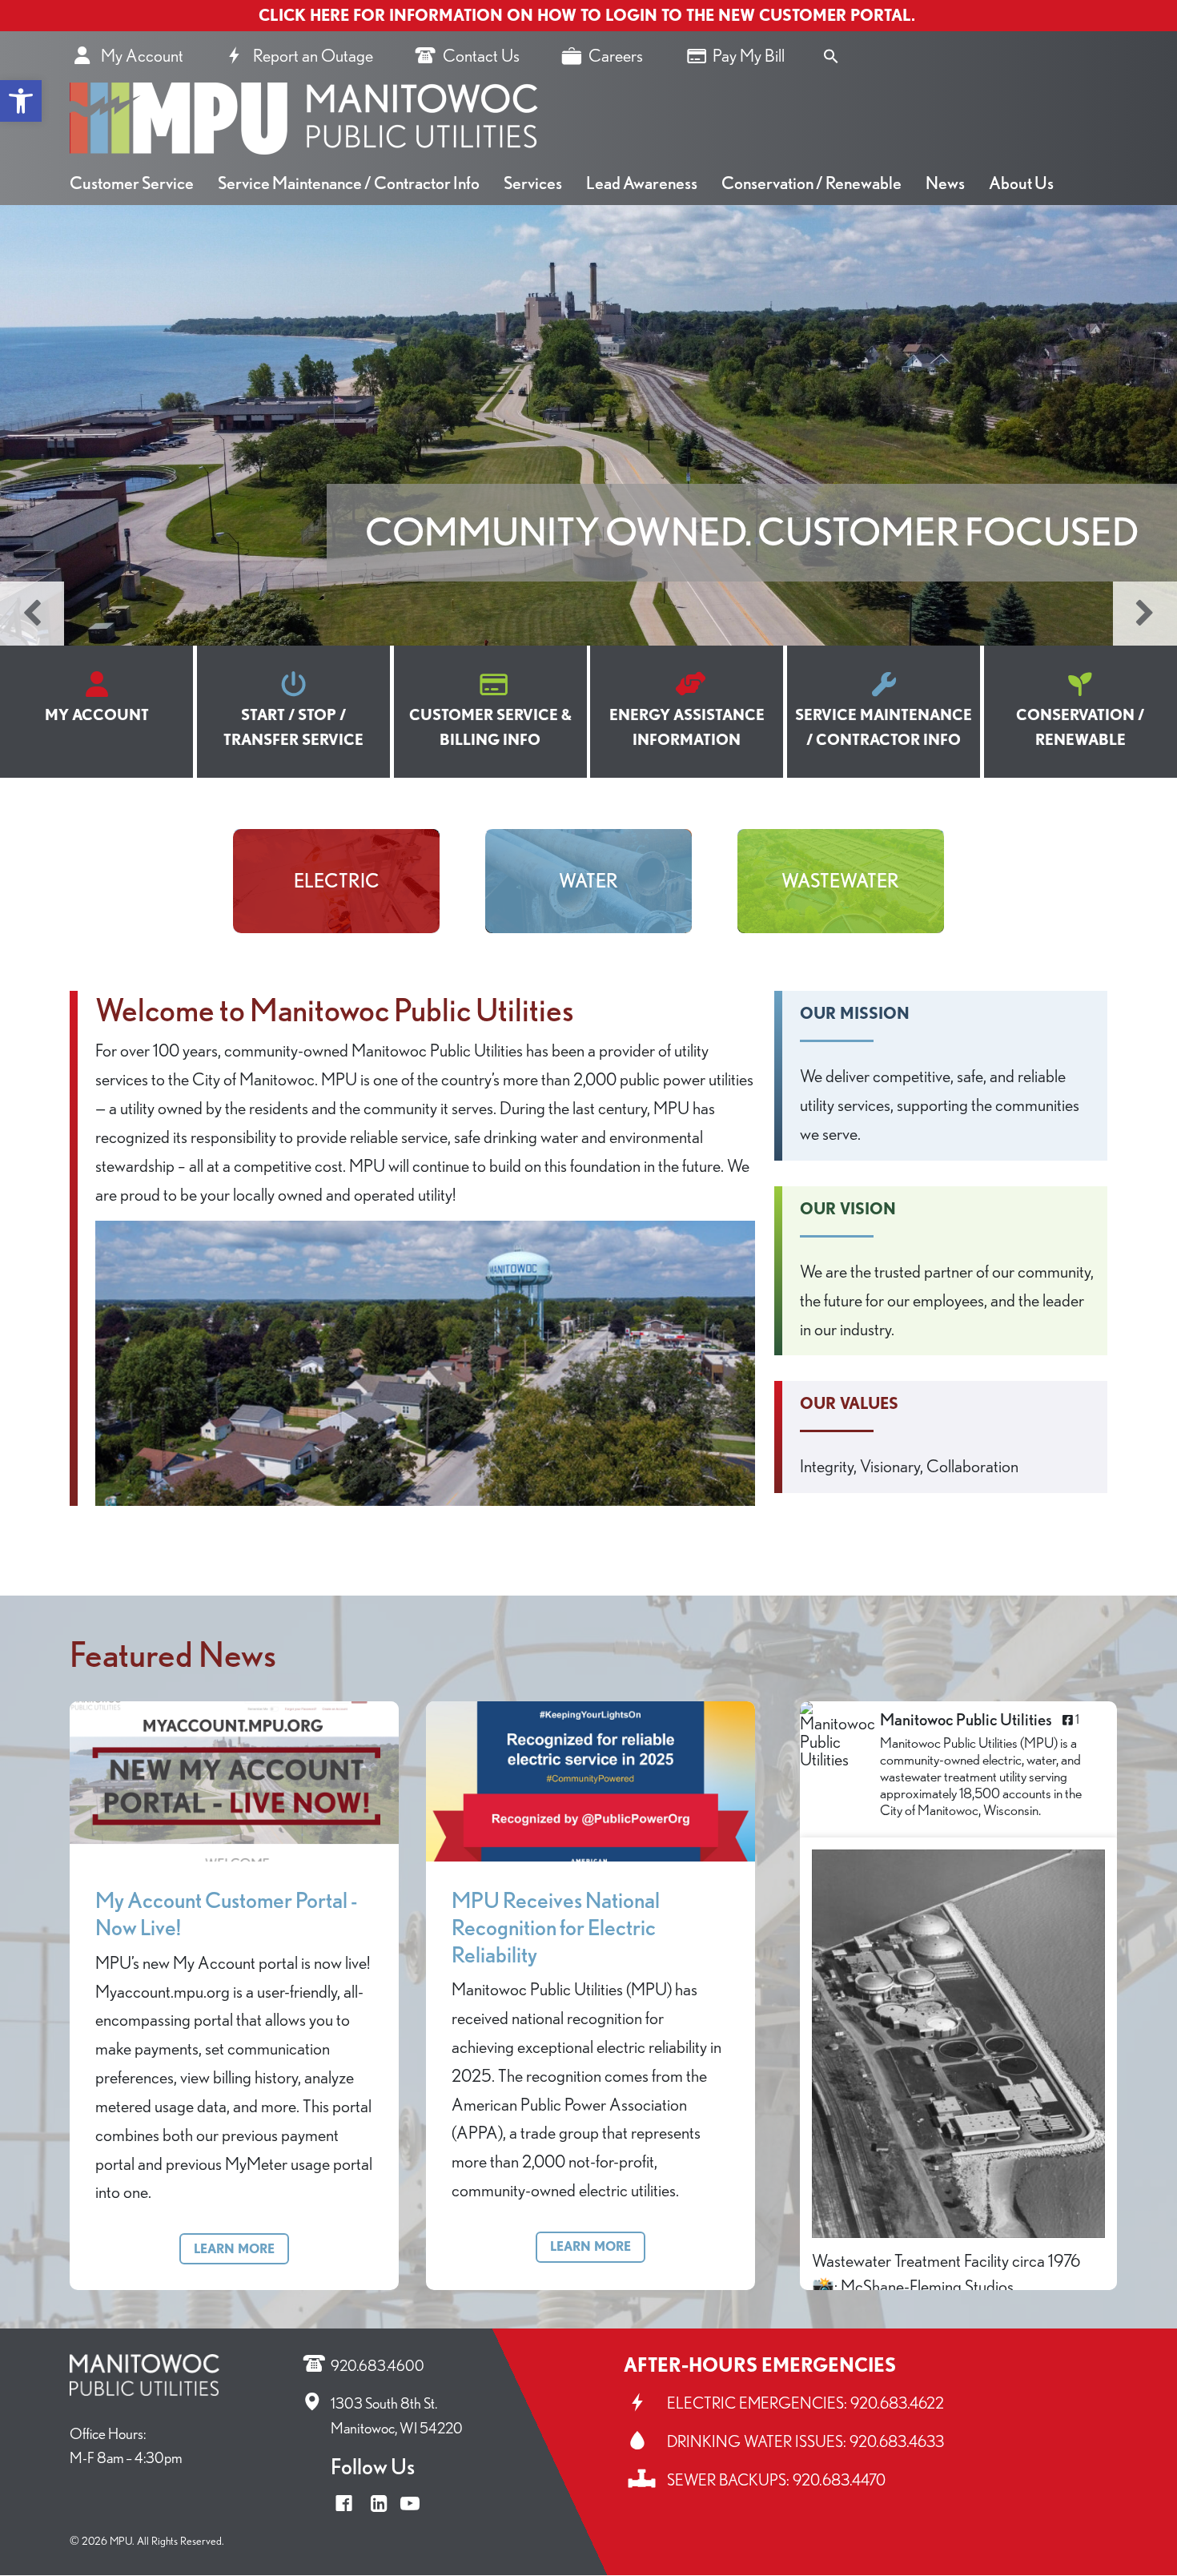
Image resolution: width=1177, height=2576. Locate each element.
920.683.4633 (897, 2441)
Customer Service (132, 183)
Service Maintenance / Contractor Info (349, 183)
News (945, 183)
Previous (32, 614)
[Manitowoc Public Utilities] (840, 1735)
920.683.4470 (839, 2480)
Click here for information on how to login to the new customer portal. (589, 15)
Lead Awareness (642, 183)
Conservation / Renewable (811, 183)
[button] (21, 101)
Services (533, 183)
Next (1145, 614)
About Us (1021, 183)
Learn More (234, 2249)
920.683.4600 (378, 2366)
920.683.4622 (897, 2403)
